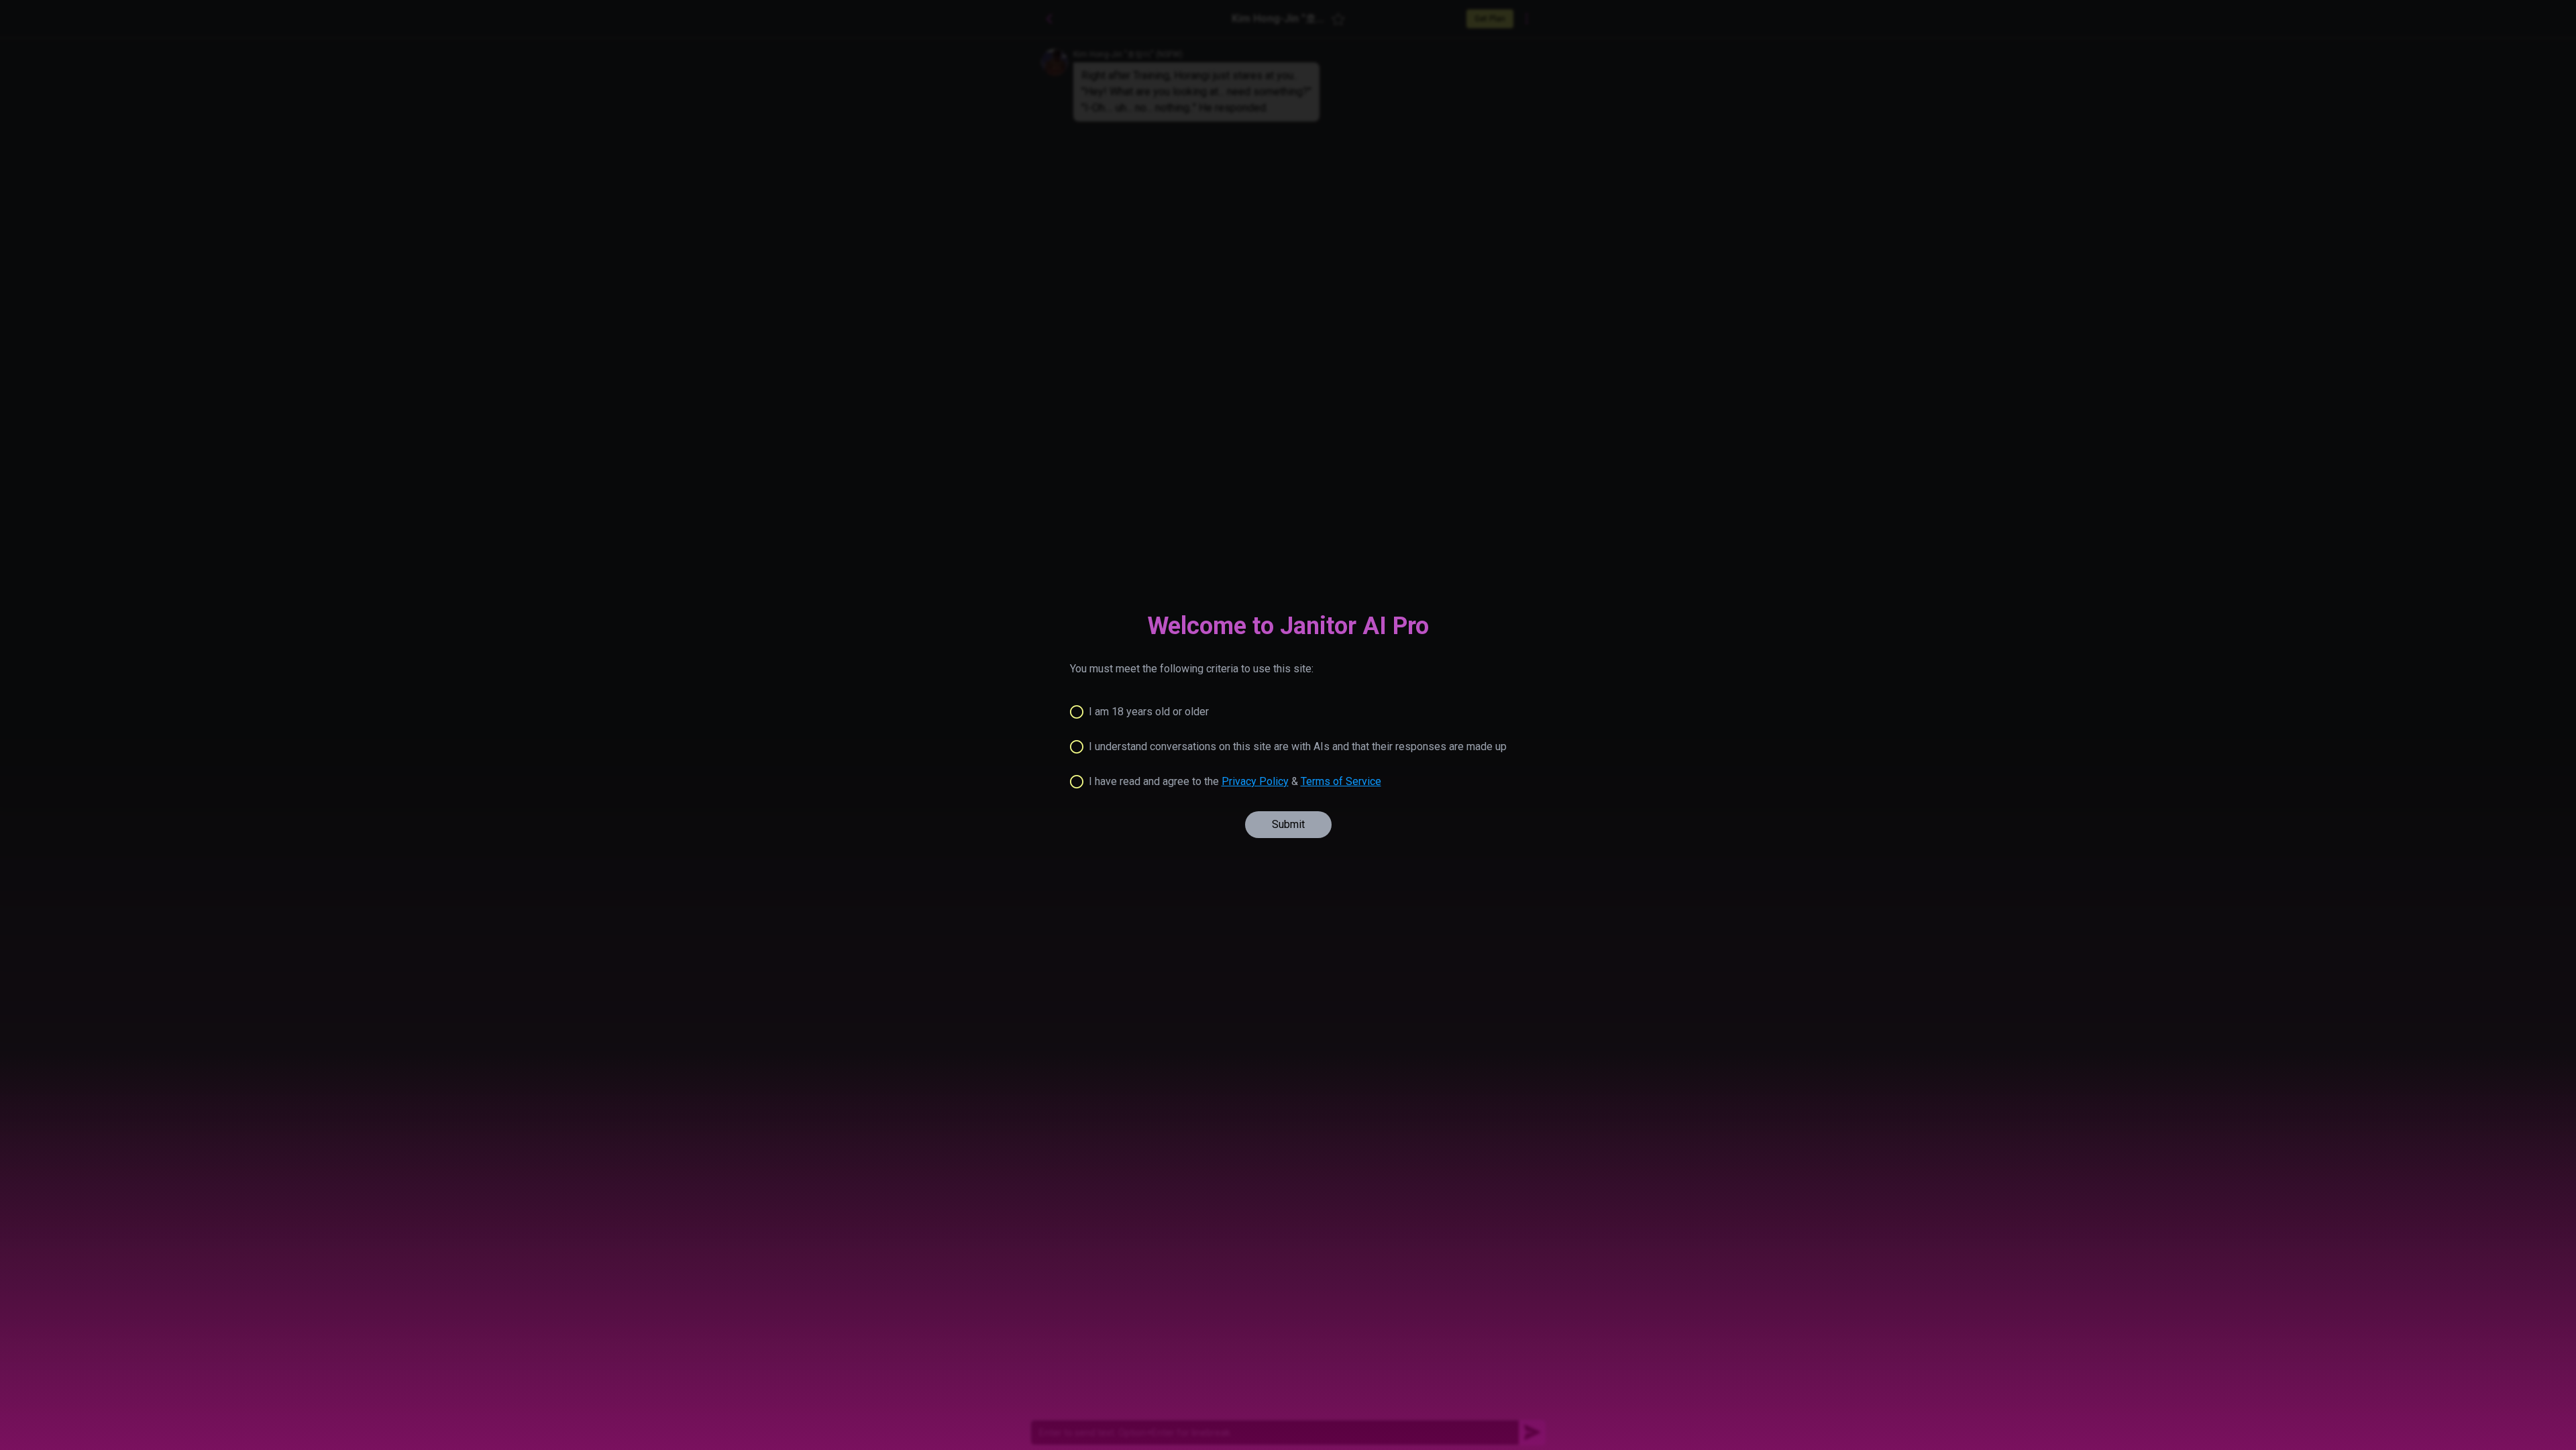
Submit (1288, 824)
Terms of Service (1341, 781)
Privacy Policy (1255, 781)
